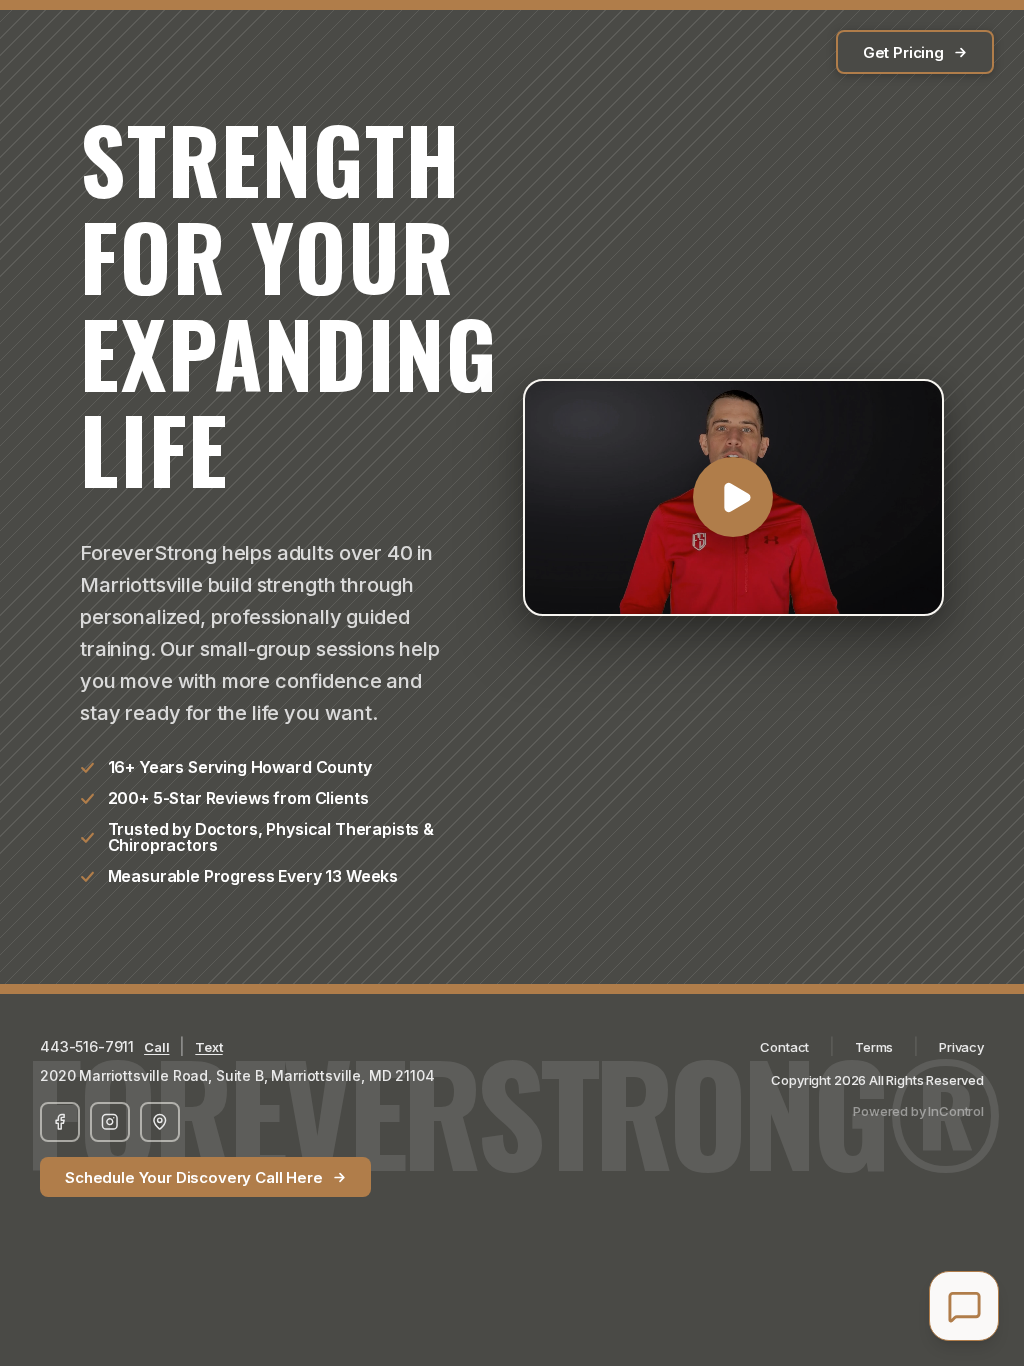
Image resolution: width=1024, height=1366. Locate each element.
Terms (874, 1047)
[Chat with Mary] (964, 1306)
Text (208, 1047)
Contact (784, 1047)
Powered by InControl (918, 1111)
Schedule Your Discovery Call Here (194, 1177)
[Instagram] (110, 1122)
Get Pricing (903, 52)
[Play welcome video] (733, 497)
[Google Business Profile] (160, 1122)
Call (156, 1047)
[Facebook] (60, 1122)
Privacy (961, 1047)
